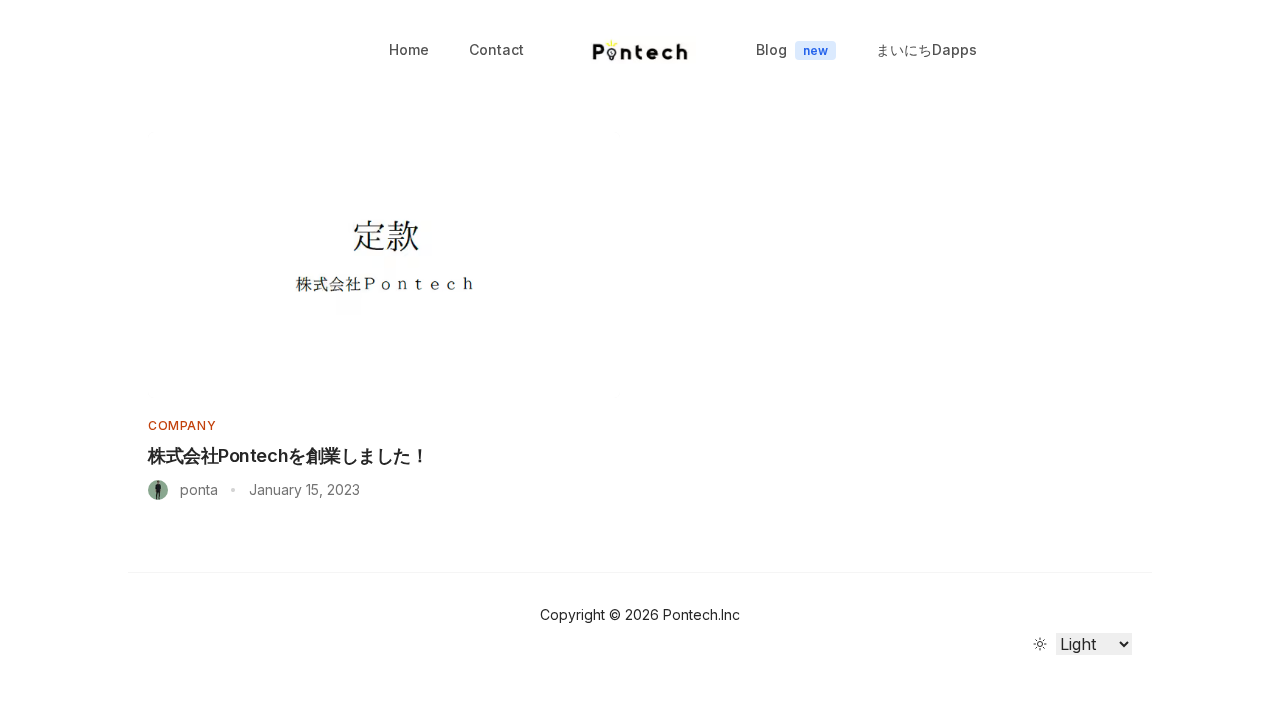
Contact (496, 49)
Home (409, 49)
